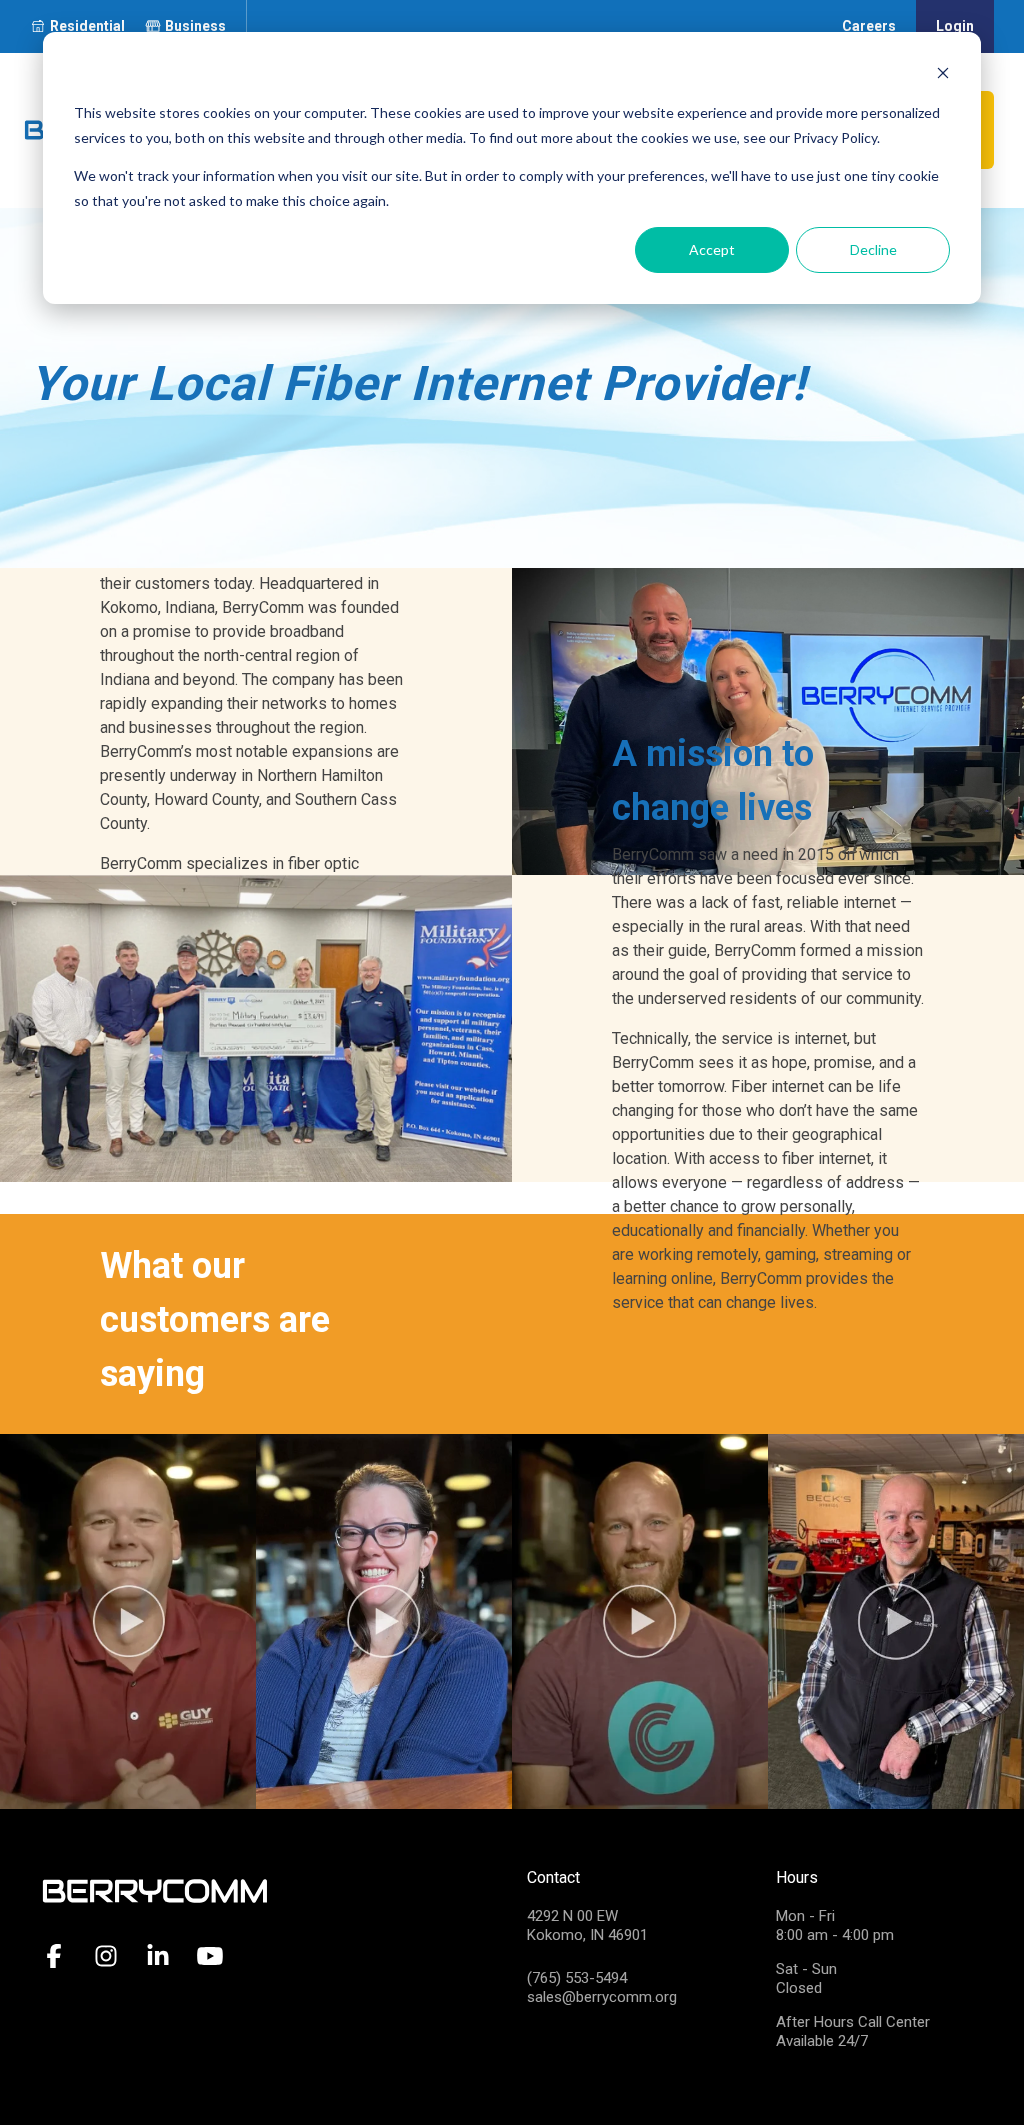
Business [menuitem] (195, 26)
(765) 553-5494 (577, 1978)
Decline (873, 249)
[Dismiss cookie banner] (943, 75)
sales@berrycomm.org (602, 1997)
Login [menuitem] (955, 26)
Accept (712, 249)
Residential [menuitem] (87, 26)
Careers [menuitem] (869, 26)
